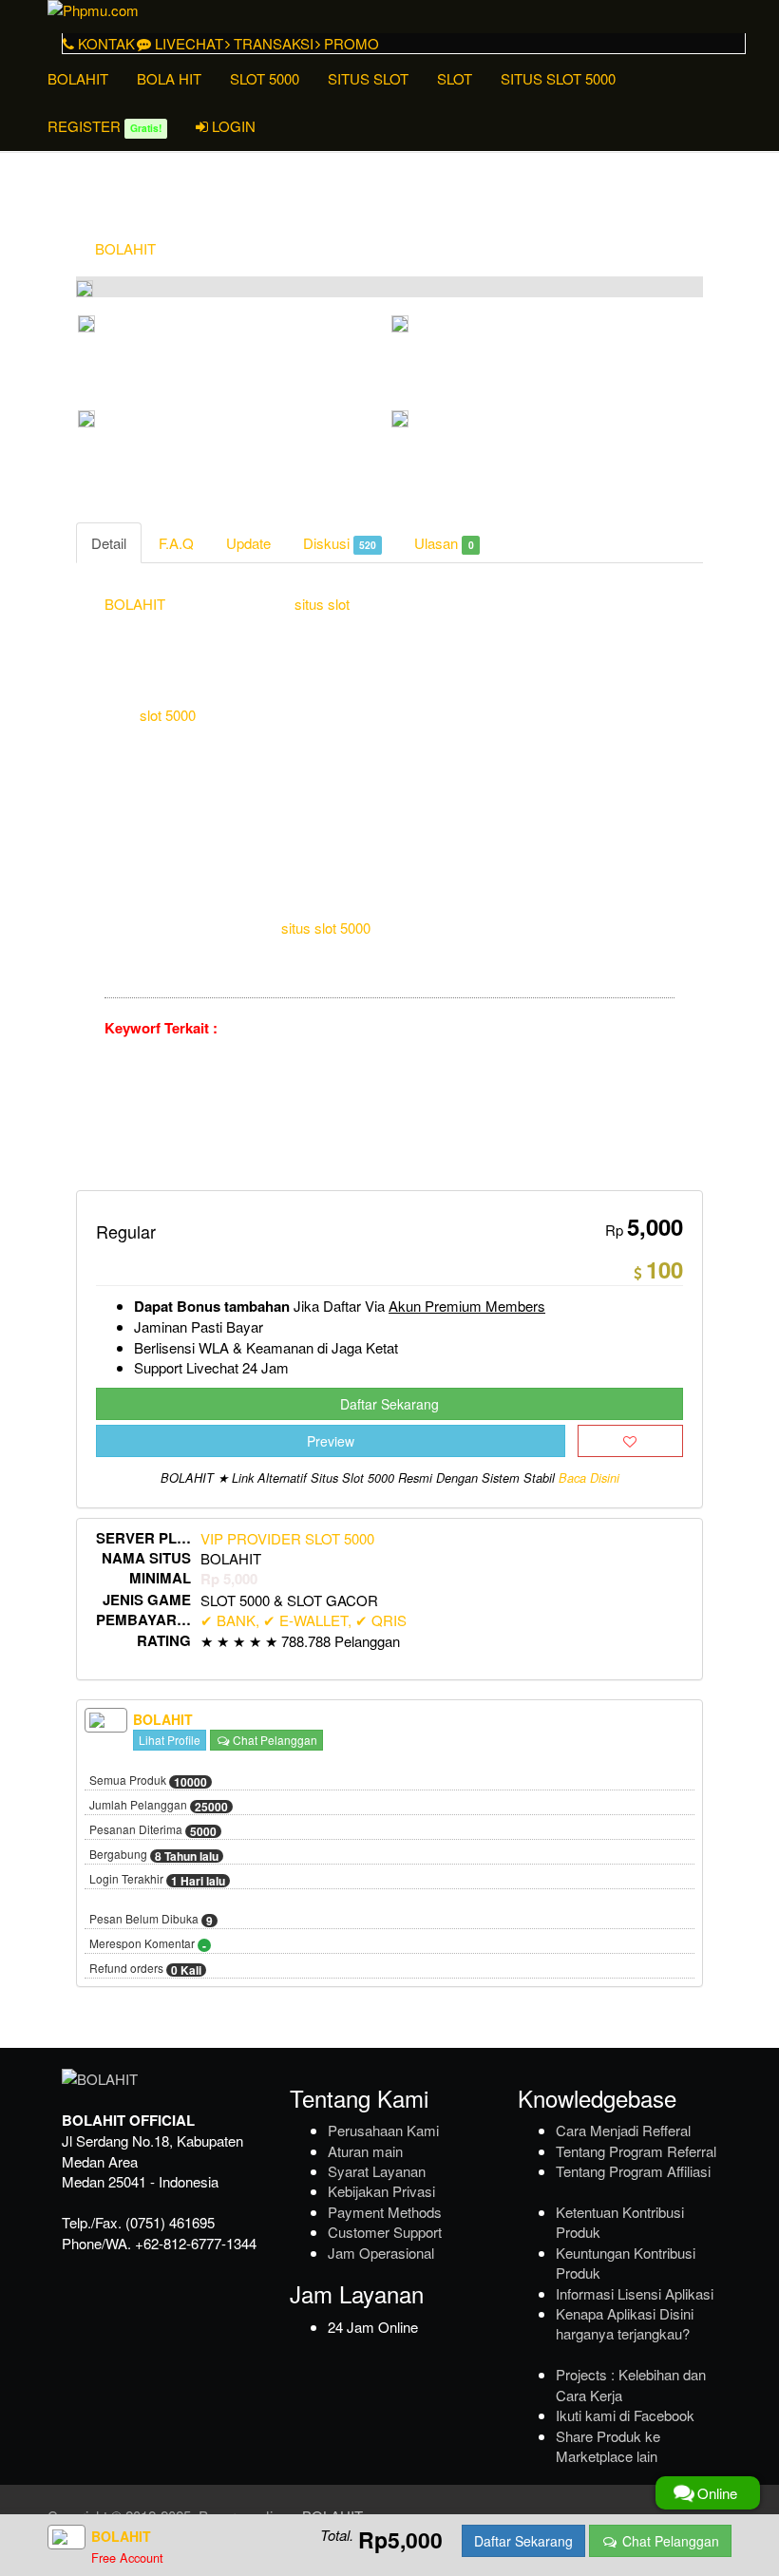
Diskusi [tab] (340, 543)
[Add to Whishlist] (630, 1441)
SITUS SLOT (368, 78)
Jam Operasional (381, 2253)
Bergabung (154, 1855)
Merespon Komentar (148, 1944)
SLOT (455, 78)
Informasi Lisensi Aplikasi (635, 2293)
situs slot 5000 (326, 928)
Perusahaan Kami (383, 2130)
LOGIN (232, 126)
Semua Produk (148, 1781)
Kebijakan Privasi (381, 2191)
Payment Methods (385, 2212)
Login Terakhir (157, 1880)
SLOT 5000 (265, 78)
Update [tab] (248, 543)
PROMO (350, 43)
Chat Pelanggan (274, 1740)
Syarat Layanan (377, 2171)
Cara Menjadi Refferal (623, 2130)
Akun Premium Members (467, 1306)
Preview (331, 1441)
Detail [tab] (109, 543)
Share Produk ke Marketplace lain (608, 2446)
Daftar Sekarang (389, 1404)
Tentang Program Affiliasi (633, 2171)
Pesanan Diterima (153, 1830)
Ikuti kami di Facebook (625, 2415)
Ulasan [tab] (444, 543)
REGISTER (104, 126)
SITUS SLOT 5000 (558, 78)
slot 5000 (168, 715)
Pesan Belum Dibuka (151, 1920)
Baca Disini (589, 1478)
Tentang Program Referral (636, 2151)
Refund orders (145, 1969)
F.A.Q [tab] (176, 543)
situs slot (322, 604)
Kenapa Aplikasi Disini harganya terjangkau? (625, 2323)
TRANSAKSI (272, 43)
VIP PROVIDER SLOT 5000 (287, 1538)
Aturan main (365, 2151)
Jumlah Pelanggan (159, 1806)
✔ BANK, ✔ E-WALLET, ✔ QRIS (304, 1620)
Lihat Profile (170, 1740)
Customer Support (385, 2232)
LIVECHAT (187, 43)
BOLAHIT (78, 78)
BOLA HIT (169, 78)
